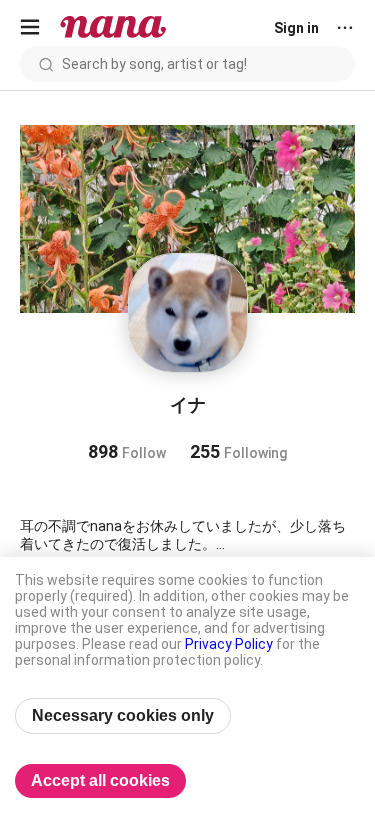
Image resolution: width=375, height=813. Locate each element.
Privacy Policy (229, 644)
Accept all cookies (100, 780)
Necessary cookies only (123, 715)
